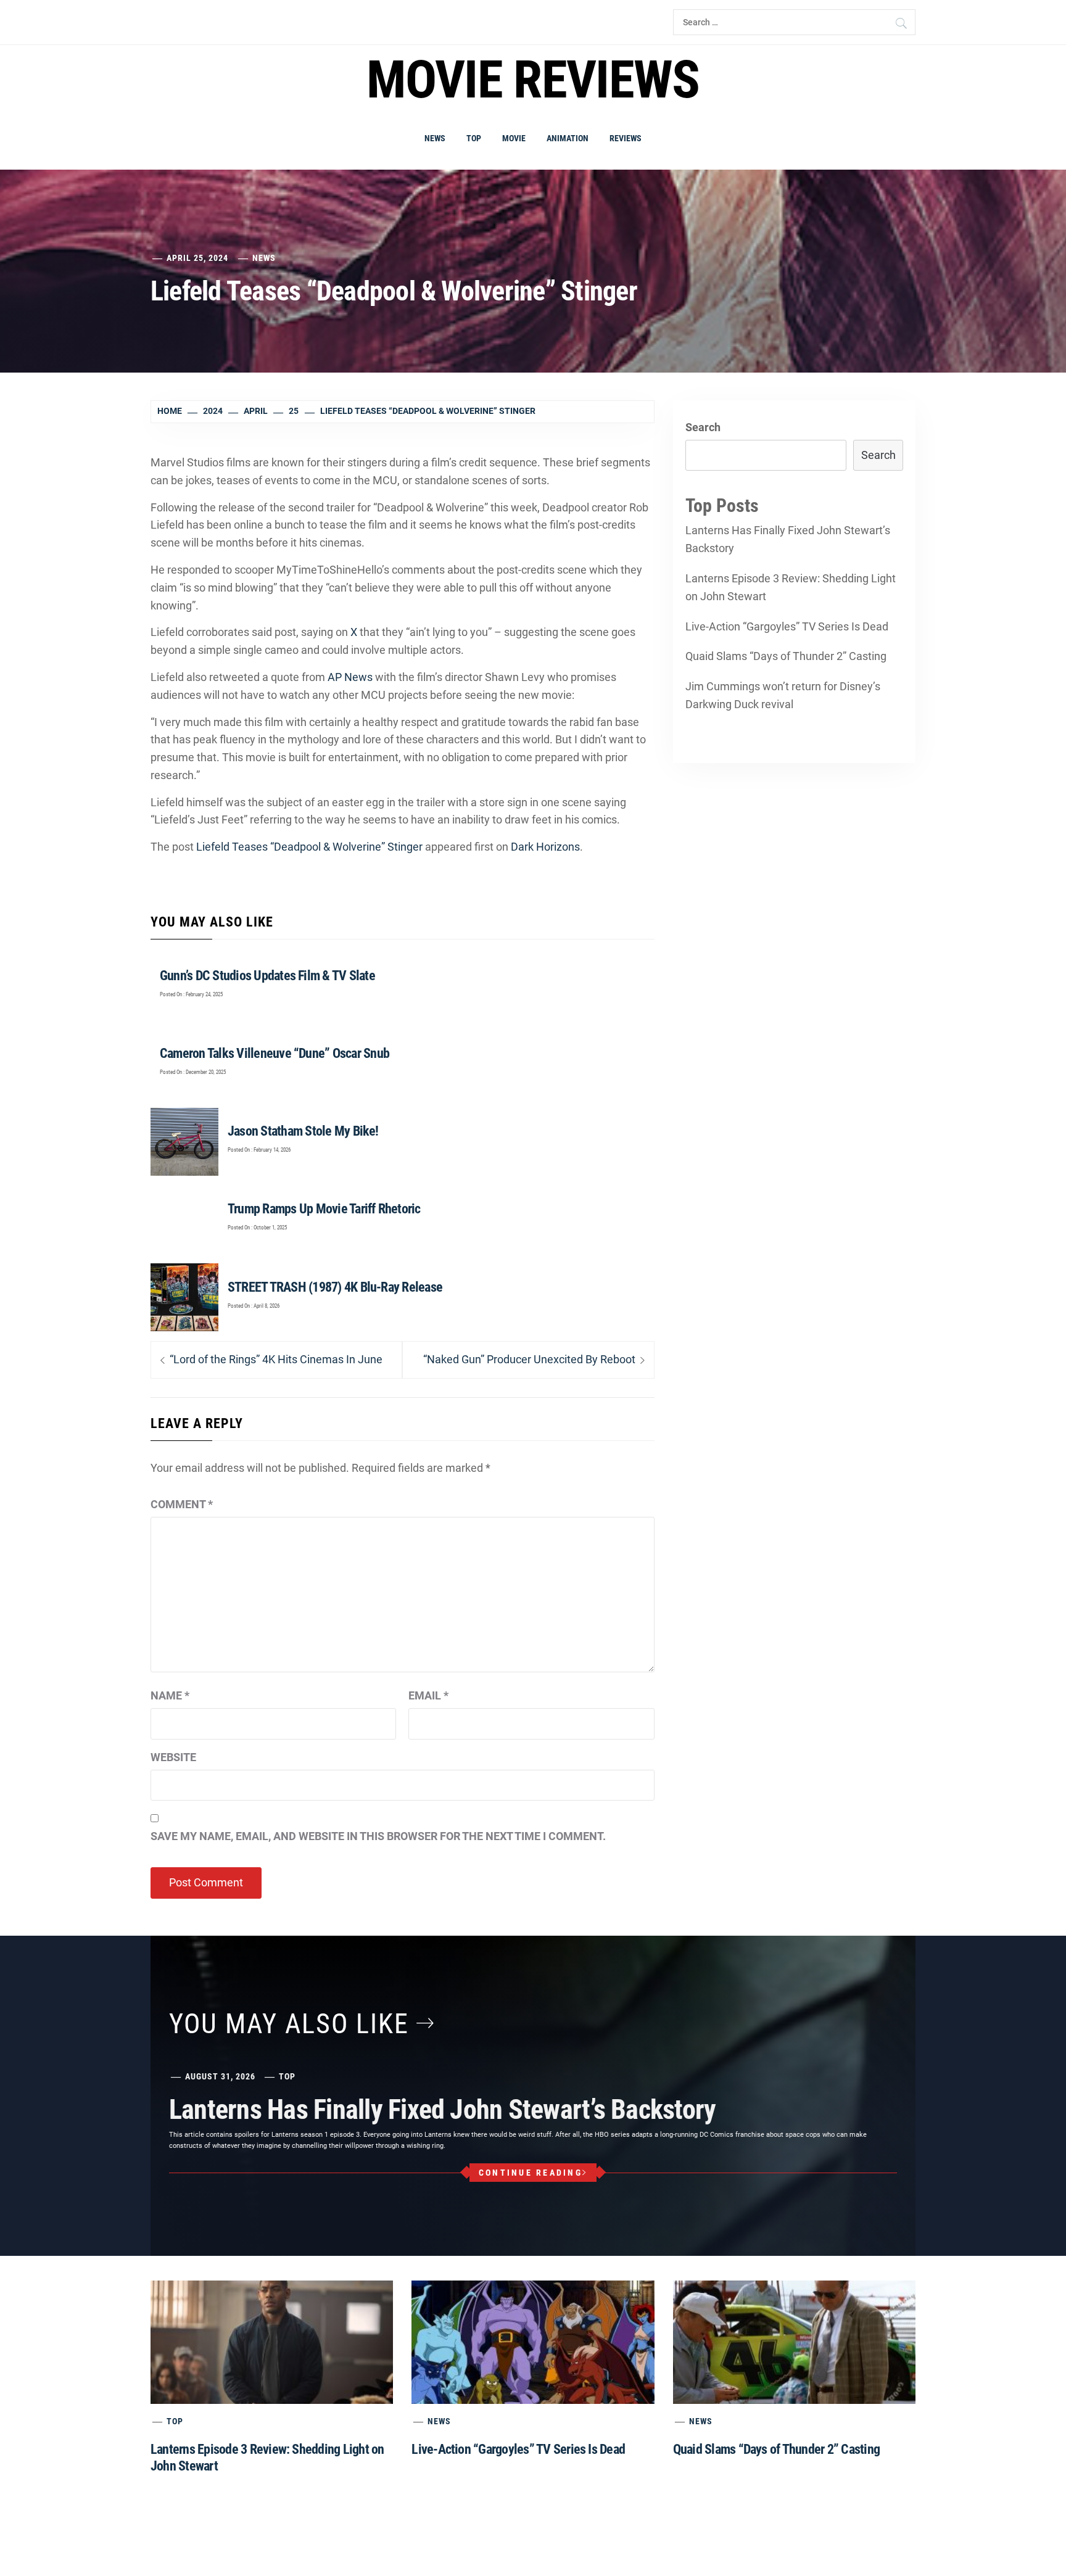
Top (474, 138)
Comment (182, 1504)
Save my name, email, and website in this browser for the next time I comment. (378, 1836)
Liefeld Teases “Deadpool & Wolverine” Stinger (309, 847)
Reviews (626, 138)
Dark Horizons (545, 847)
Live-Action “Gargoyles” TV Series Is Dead (787, 626)
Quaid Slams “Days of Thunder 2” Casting (786, 656)
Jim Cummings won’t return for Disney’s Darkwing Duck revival (783, 695)
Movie (514, 138)
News (435, 138)
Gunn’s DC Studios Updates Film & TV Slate (267, 976)
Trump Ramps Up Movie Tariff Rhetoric (324, 1209)
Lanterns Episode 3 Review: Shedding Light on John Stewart (791, 587)
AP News (350, 677)
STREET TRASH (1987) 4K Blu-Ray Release (335, 1287)
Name (170, 1695)
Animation (568, 138)
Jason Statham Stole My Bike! (303, 1131)
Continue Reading (531, 2173)
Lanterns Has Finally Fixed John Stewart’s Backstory (788, 539)
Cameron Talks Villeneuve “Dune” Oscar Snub (275, 1053)
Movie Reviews (533, 80)
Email (428, 1695)
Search (703, 427)
